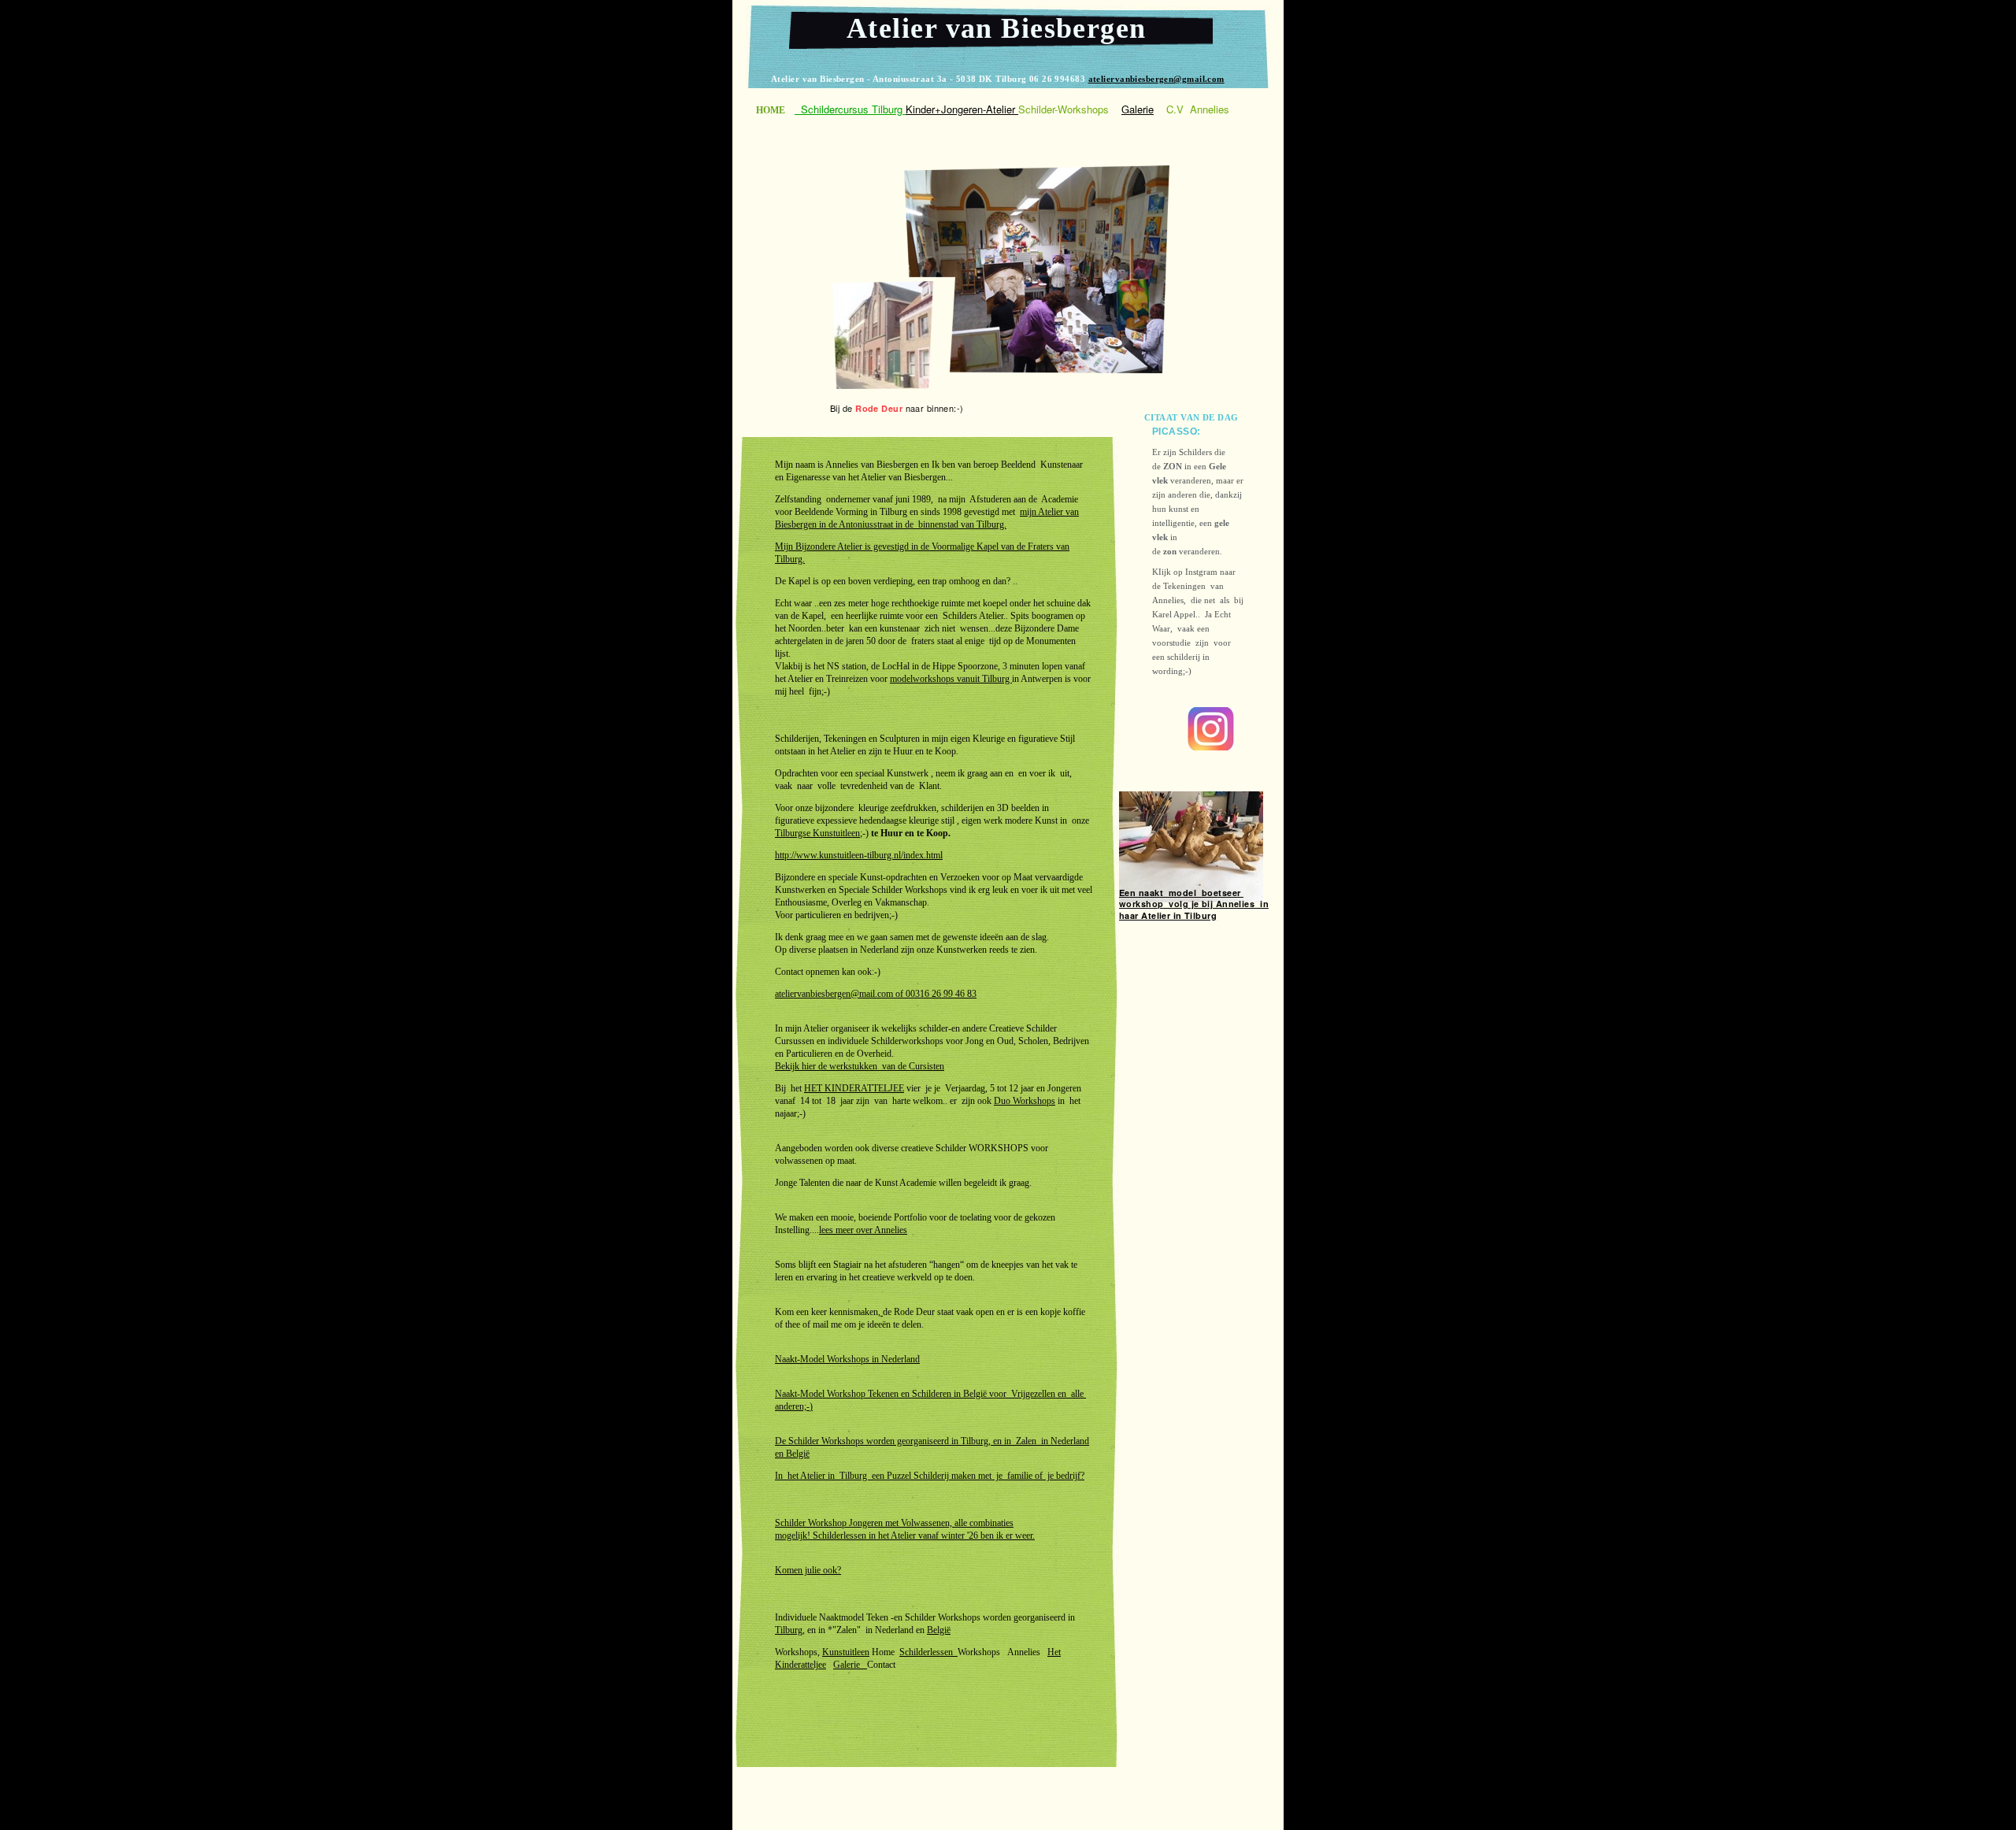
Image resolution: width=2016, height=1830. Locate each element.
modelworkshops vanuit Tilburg (951, 679)
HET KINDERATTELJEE (854, 1088)
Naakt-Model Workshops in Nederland (847, 1359)
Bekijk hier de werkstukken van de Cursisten (860, 1066)
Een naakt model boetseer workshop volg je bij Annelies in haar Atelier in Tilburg (1194, 904)
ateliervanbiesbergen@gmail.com (1156, 79)
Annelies (1210, 109)
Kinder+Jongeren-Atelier (962, 109)
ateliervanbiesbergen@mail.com (834, 994)
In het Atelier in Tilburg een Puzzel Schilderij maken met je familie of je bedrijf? (930, 1476)
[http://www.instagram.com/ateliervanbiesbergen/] (1211, 746)
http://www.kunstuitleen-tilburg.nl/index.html (859, 855)
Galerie (850, 1665)
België (798, 1454)
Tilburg (789, 1630)
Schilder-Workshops (1064, 109)
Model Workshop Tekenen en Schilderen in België (893, 1394)
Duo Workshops (1025, 1101)
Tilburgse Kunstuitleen (817, 833)
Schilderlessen (928, 1652)
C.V (1175, 109)
